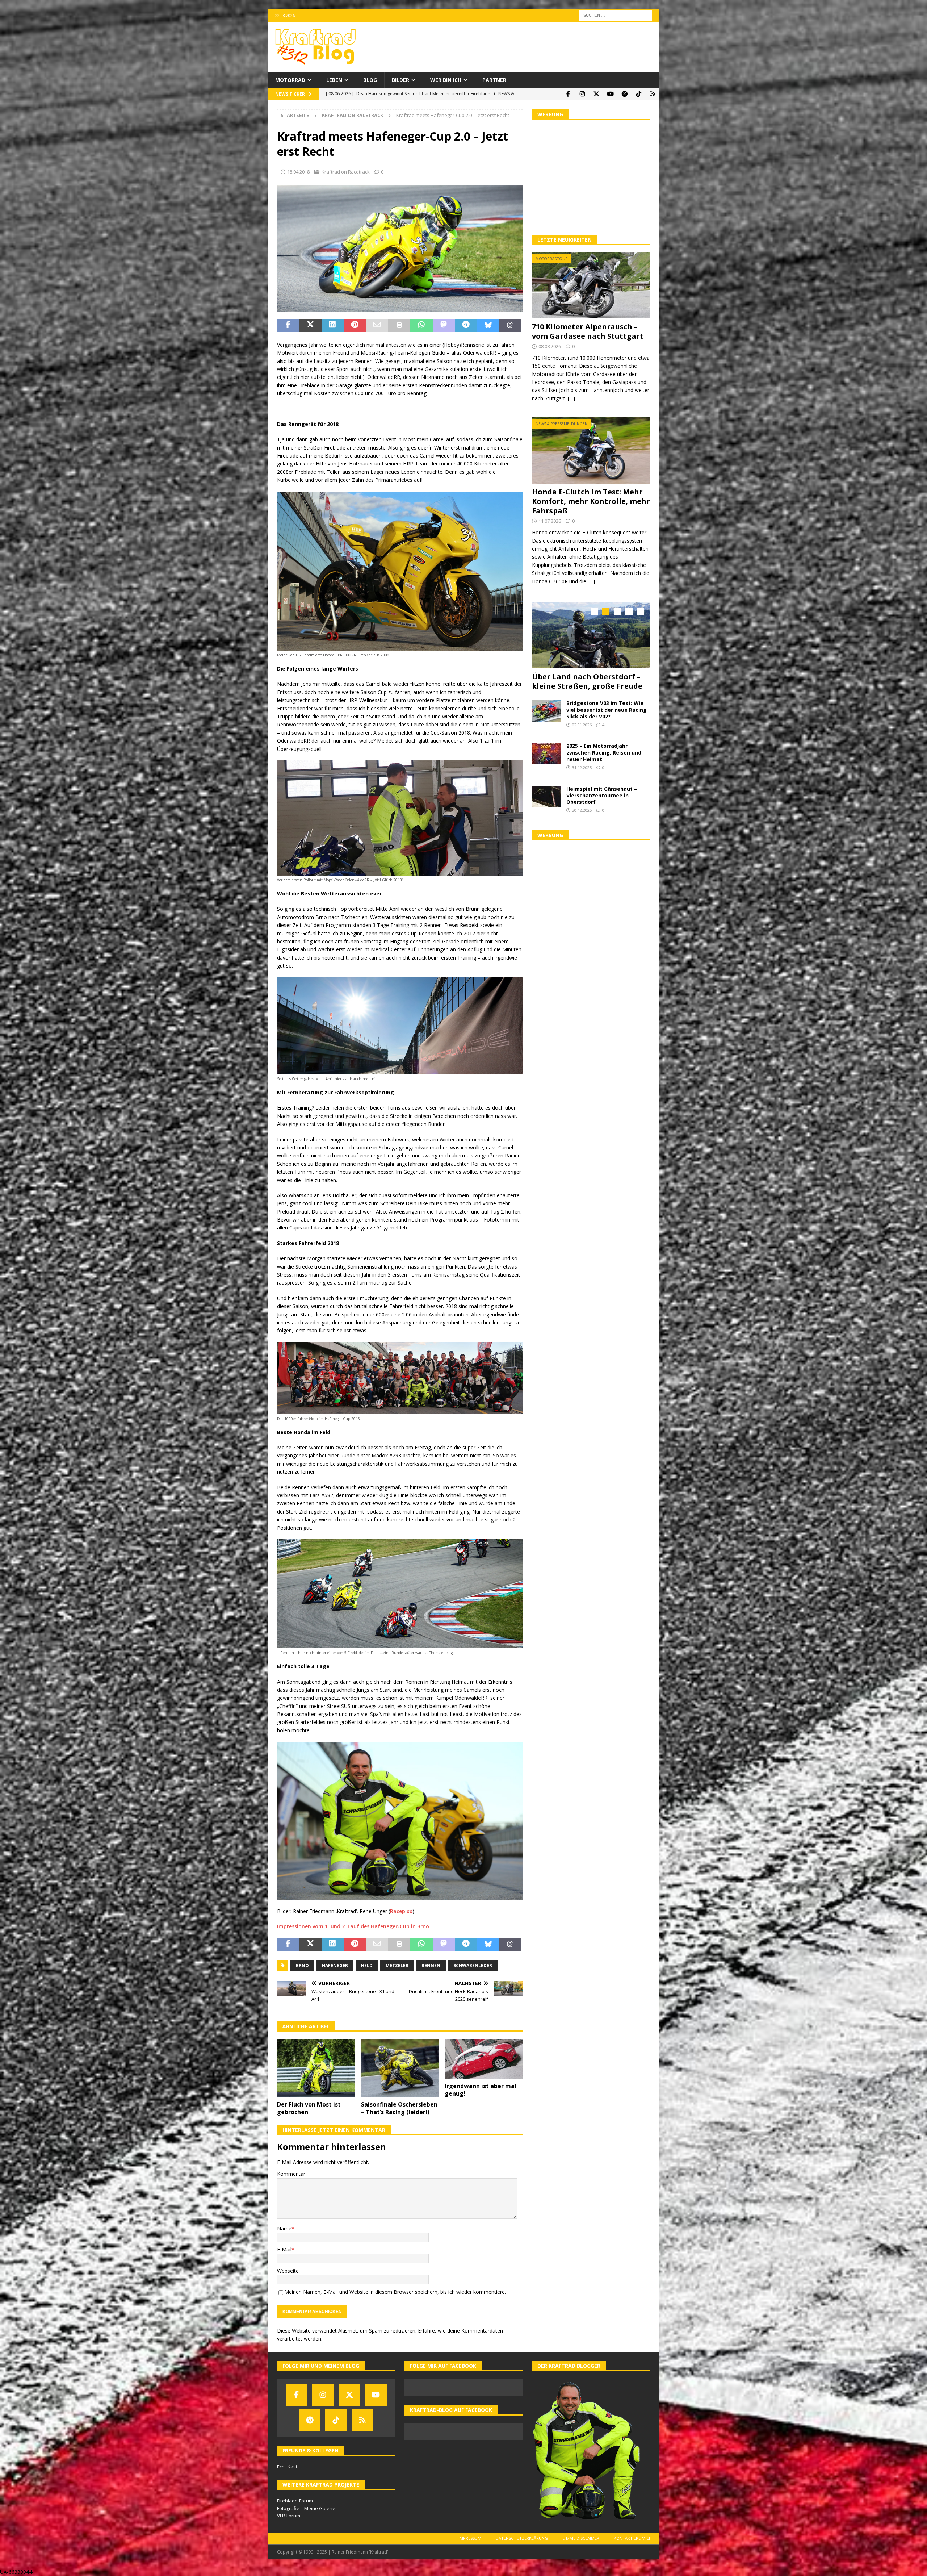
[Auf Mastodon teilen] (444, 325)
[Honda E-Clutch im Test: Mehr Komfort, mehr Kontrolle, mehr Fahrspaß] (591, 450)
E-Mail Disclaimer (581, 2538)
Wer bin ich (446, 80)
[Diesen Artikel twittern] (310, 325)
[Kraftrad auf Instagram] (582, 94)
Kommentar (291, 2174)
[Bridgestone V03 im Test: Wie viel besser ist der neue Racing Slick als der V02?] (546, 720)
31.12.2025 (582, 777)
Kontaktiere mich (633, 2538)
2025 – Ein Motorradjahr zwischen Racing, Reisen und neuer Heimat (604, 762)
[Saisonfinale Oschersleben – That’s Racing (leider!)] (400, 2068)
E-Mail (284, 2249)
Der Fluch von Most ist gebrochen (309, 2108)
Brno (302, 1965)
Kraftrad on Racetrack (346, 172)
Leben (334, 80)
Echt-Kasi (287, 2467)
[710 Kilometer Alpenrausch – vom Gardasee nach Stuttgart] (591, 285)
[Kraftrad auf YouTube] (610, 94)
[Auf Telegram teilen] (466, 325)
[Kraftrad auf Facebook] (568, 94)
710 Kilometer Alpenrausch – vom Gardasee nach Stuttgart (588, 331)
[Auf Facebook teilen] (288, 325)
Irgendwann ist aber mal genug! (481, 2090)
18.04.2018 (298, 172)
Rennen (431, 1965)
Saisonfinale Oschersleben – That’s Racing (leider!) (399, 2108)
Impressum (470, 2538)
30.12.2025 (582, 820)
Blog (370, 80)
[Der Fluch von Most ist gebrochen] (316, 2068)
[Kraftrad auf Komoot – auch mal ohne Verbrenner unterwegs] (653, 94)
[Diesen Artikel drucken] (399, 325)
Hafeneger (335, 1965)
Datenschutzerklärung (522, 2538)
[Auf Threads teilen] (510, 325)
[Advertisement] (591, 176)
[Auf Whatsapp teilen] (421, 325)
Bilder (400, 80)
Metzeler (397, 1965)
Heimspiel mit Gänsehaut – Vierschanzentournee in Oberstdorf (602, 804)
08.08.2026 (550, 346)
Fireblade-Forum (295, 2501)
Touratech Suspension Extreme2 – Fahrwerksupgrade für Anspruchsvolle (589, 686)
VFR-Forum (289, 2516)
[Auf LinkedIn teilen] (333, 325)
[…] (571, 398)
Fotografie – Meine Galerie (306, 2508)
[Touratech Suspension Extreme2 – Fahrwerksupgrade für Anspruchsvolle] (591, 635)
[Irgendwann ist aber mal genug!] (484, 2059)
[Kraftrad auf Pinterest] (624, 94)
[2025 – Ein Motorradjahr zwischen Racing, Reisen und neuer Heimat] (546, 763)
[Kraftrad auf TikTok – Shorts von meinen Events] (639, 94)
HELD (367, 1965)
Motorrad (290, 80)
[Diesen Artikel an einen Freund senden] (377, 325)
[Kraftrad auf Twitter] (596, 94)
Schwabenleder (473, 1965)
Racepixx (401, 1911)
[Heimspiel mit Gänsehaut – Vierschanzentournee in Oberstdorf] (546, 806)
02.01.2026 (582, 734)
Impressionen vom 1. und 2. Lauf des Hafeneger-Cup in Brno (353, 1926)
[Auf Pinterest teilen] (355, 325)
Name (284, 2228)
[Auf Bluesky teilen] (488, 325)
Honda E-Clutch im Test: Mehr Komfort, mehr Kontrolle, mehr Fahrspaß (591, 501)
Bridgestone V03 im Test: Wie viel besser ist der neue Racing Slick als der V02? (607, 719)
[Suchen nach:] (616, 15)
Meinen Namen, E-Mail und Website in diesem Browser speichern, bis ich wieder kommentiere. (395, 2292)
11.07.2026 (550, 521)
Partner (494, 80)
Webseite (288, 2271)
